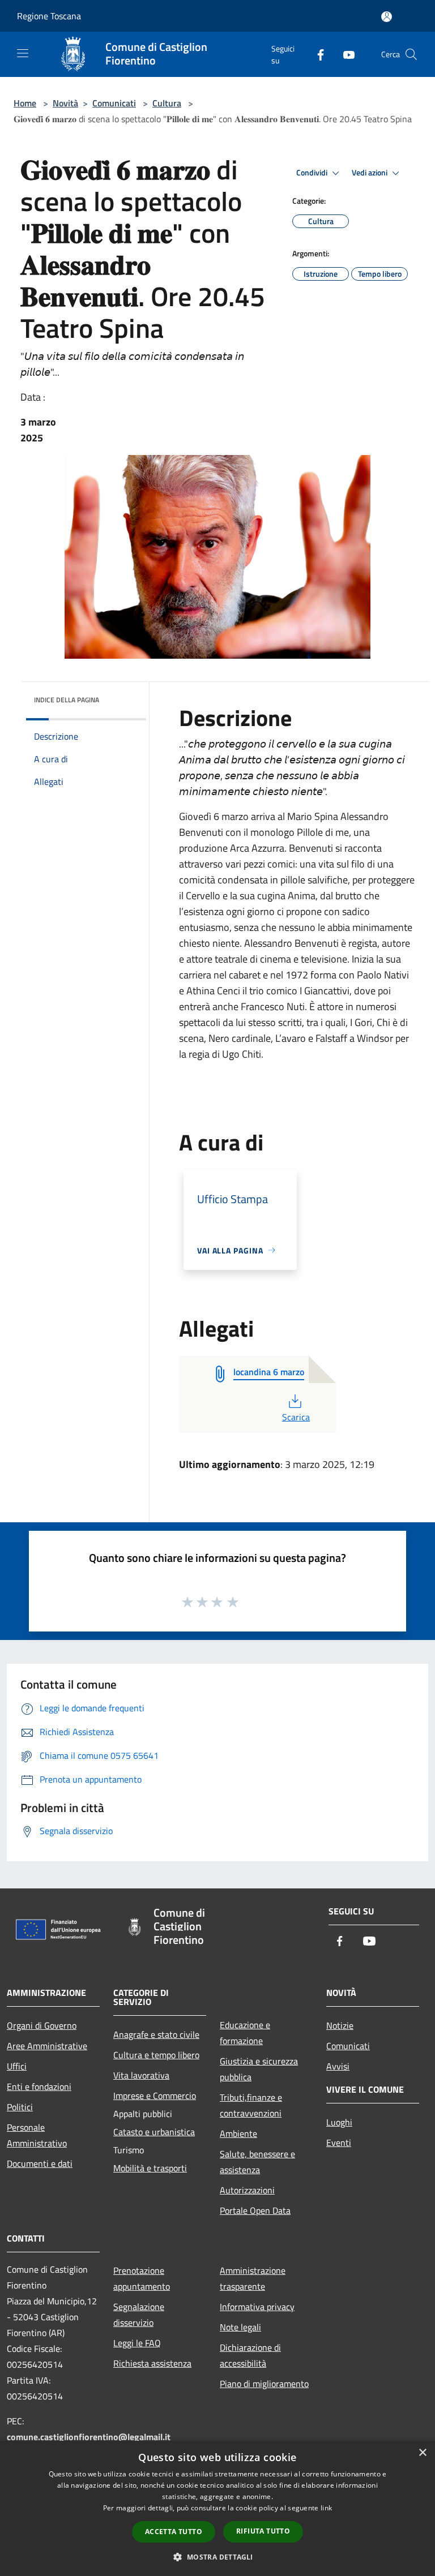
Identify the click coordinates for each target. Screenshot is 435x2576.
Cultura (167, 103)
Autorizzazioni (247, 2190)
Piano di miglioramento (264, 2384)
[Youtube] (344, 54)
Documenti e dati (40, 2163)
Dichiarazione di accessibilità (250, 2355)
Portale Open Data (255, 2210)
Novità (65, 103)
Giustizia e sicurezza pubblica (259, 2069)
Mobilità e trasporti (150, 2168)
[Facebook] (316, 54)
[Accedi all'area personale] (387, 17)
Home (25, 103)
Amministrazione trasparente (253, 2278)
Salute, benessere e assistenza (257, 2162)
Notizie (340, 2025)
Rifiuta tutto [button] (263, 2531)
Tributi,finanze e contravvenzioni (251, 2105)
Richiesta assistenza (152, 2363)
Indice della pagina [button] (67, 700)
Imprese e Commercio (155, 2096)
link (326, 2508)
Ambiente (238, 2133)
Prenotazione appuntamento (142, 2278)
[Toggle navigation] (23, 53)
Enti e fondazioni (39, 2086)
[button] (217, 2557)
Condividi (313, 173)
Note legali (240, 2327)
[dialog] (217, 2508)
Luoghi (339, 2122)
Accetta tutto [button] (174, 2532)
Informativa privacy (257, 2307)
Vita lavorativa (141, 2075)
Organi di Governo (42, 2025)
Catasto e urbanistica (154, 2132)
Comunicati (114, 103)
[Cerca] (411, 54)
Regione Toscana (49, 16)
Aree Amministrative (47, 2046)
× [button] (422, 2453)
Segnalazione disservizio (139, 2315)
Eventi (339, 2143)
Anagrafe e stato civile (156, 2034)
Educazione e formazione (245, 2033)
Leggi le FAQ (137, 2343)
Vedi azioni (370, 173)
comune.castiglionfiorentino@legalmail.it (89, 2437)
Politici (20, 2107)
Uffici (17, 2066)
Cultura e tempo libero (156, 2055)
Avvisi (338, 2066)
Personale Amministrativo (37, 2135)
